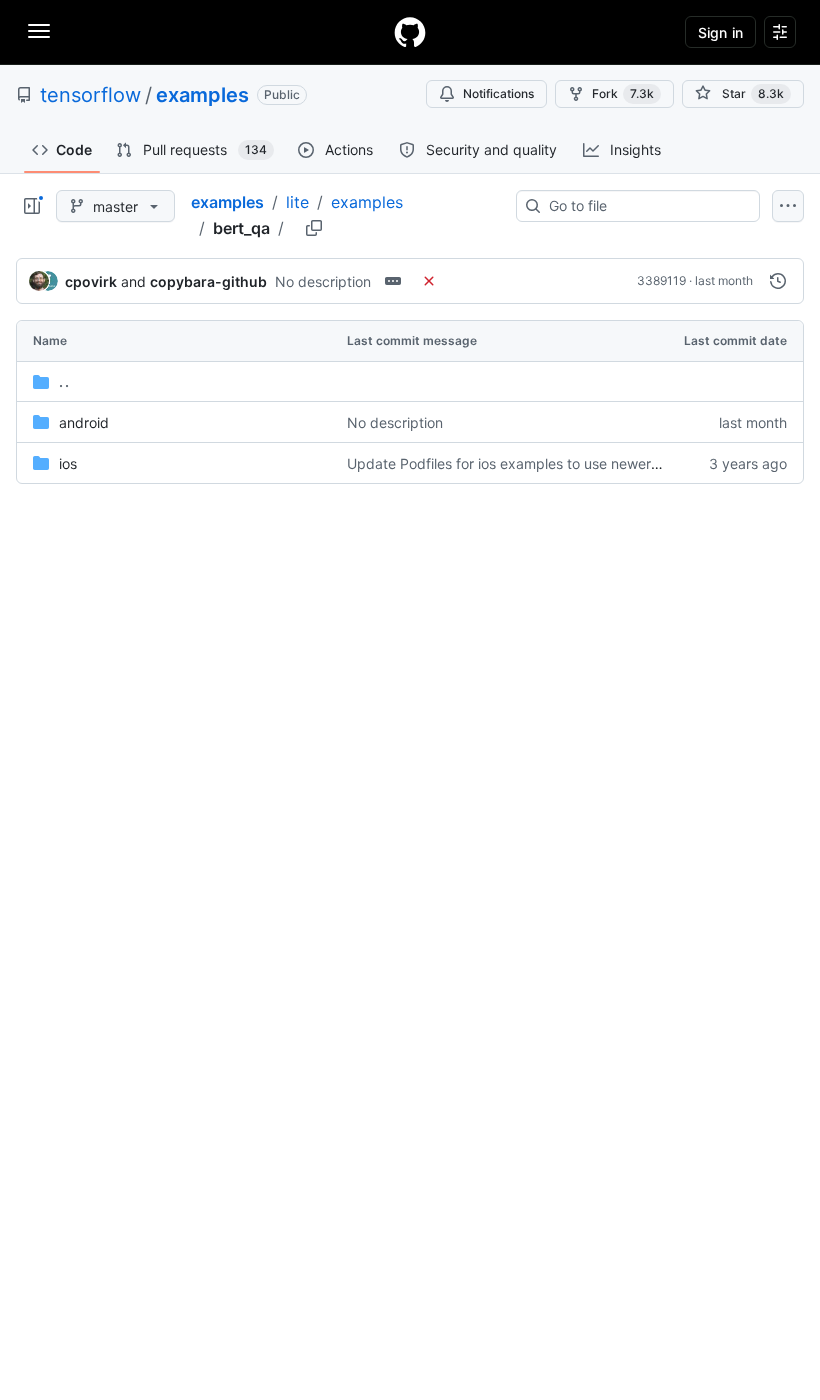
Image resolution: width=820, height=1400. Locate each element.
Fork (623, 93)
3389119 (661, 280)
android (84, 422)
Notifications (498, 93)
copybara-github (208, 281)
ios (68, 463)
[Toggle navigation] (39, 31)
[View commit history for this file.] (778, 281)
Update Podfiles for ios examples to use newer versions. (530, 463)
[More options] (788, 206)
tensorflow (90, 95)
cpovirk (91, 281)
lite (297, 202)
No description (323, 281)
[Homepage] (410, 32)
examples (202, 95)
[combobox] (646, 206)
